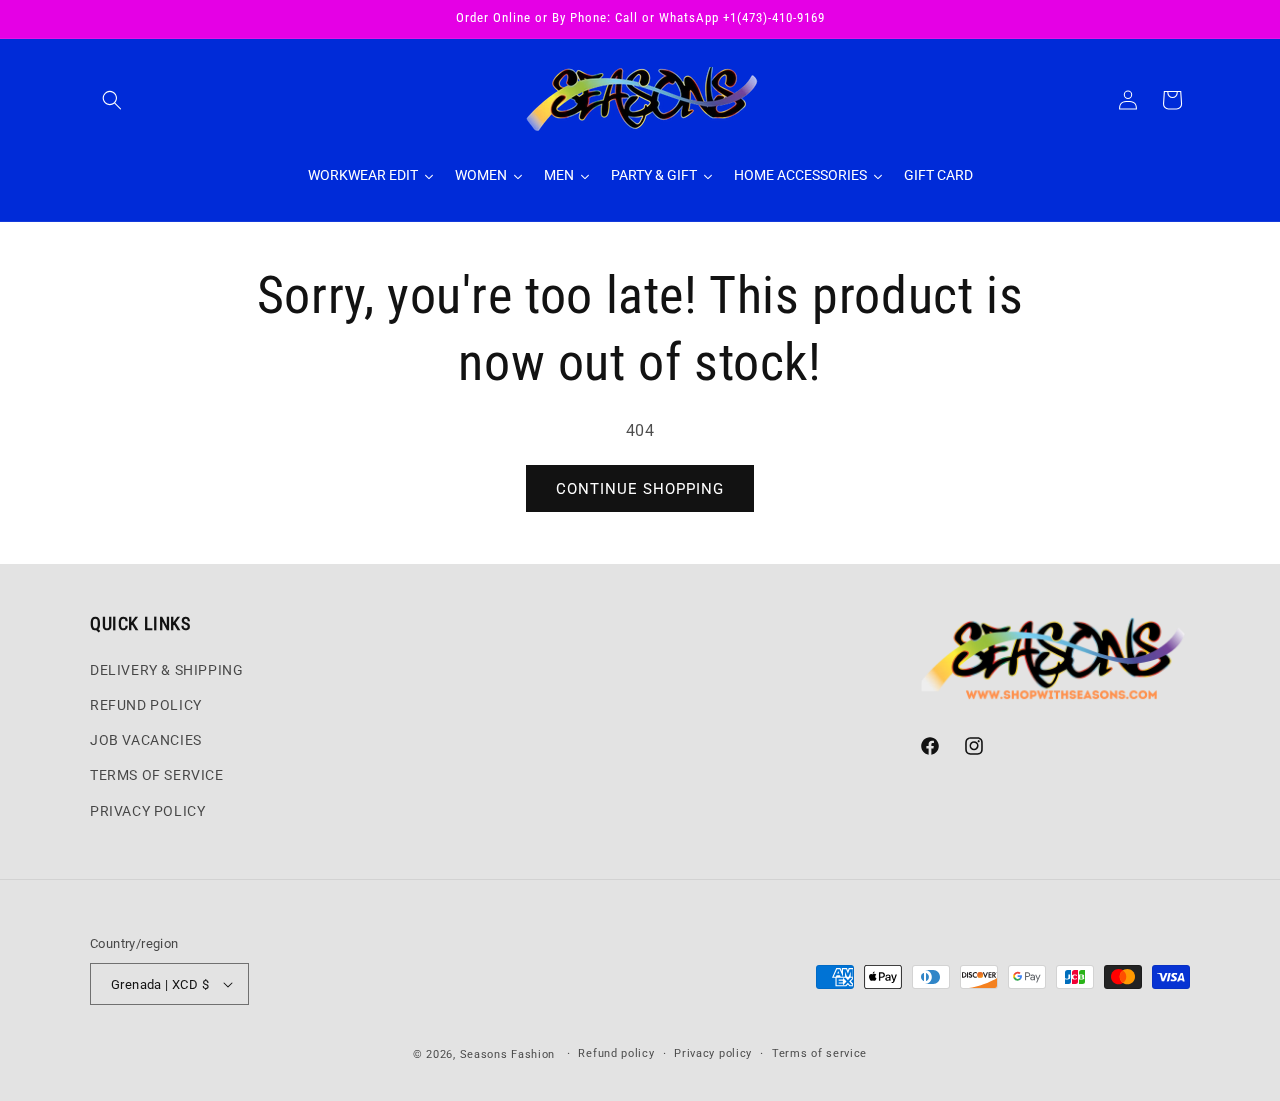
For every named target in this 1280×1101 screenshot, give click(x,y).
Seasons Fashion (508, 1054)
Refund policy (616, 1053)
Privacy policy (713, 1053)
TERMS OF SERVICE (157, 775)
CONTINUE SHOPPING (640, 489)
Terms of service (819, 1053)
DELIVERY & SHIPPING (166, 670)
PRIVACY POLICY (147, 811)
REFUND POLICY (146, 705)
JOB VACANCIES (146, 740)
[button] (112, 100)
